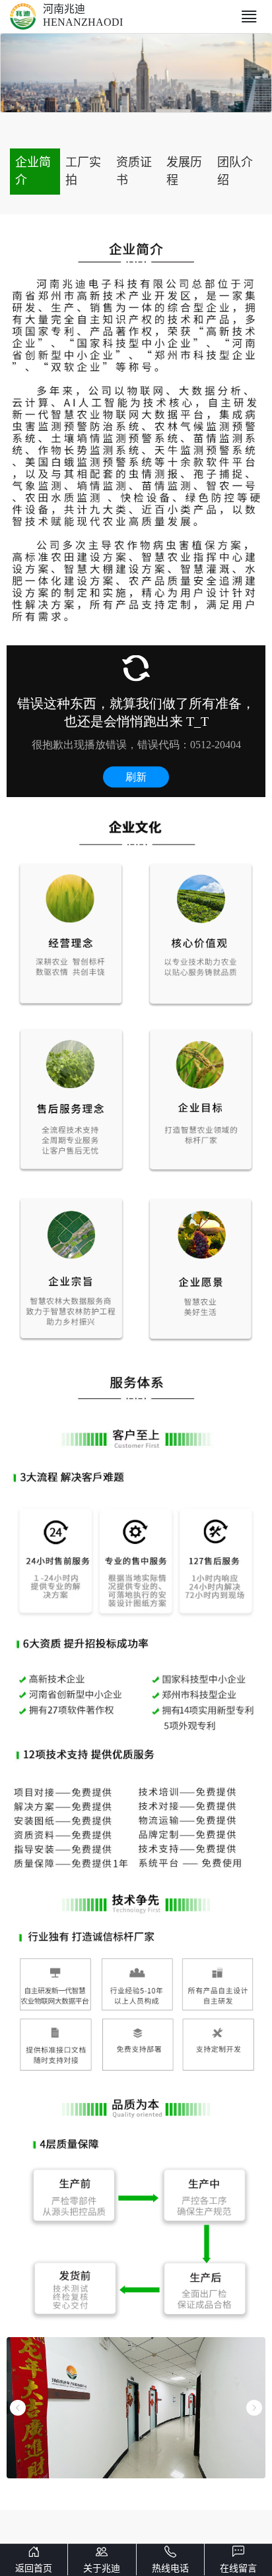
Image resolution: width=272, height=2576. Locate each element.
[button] (18, 2408)
